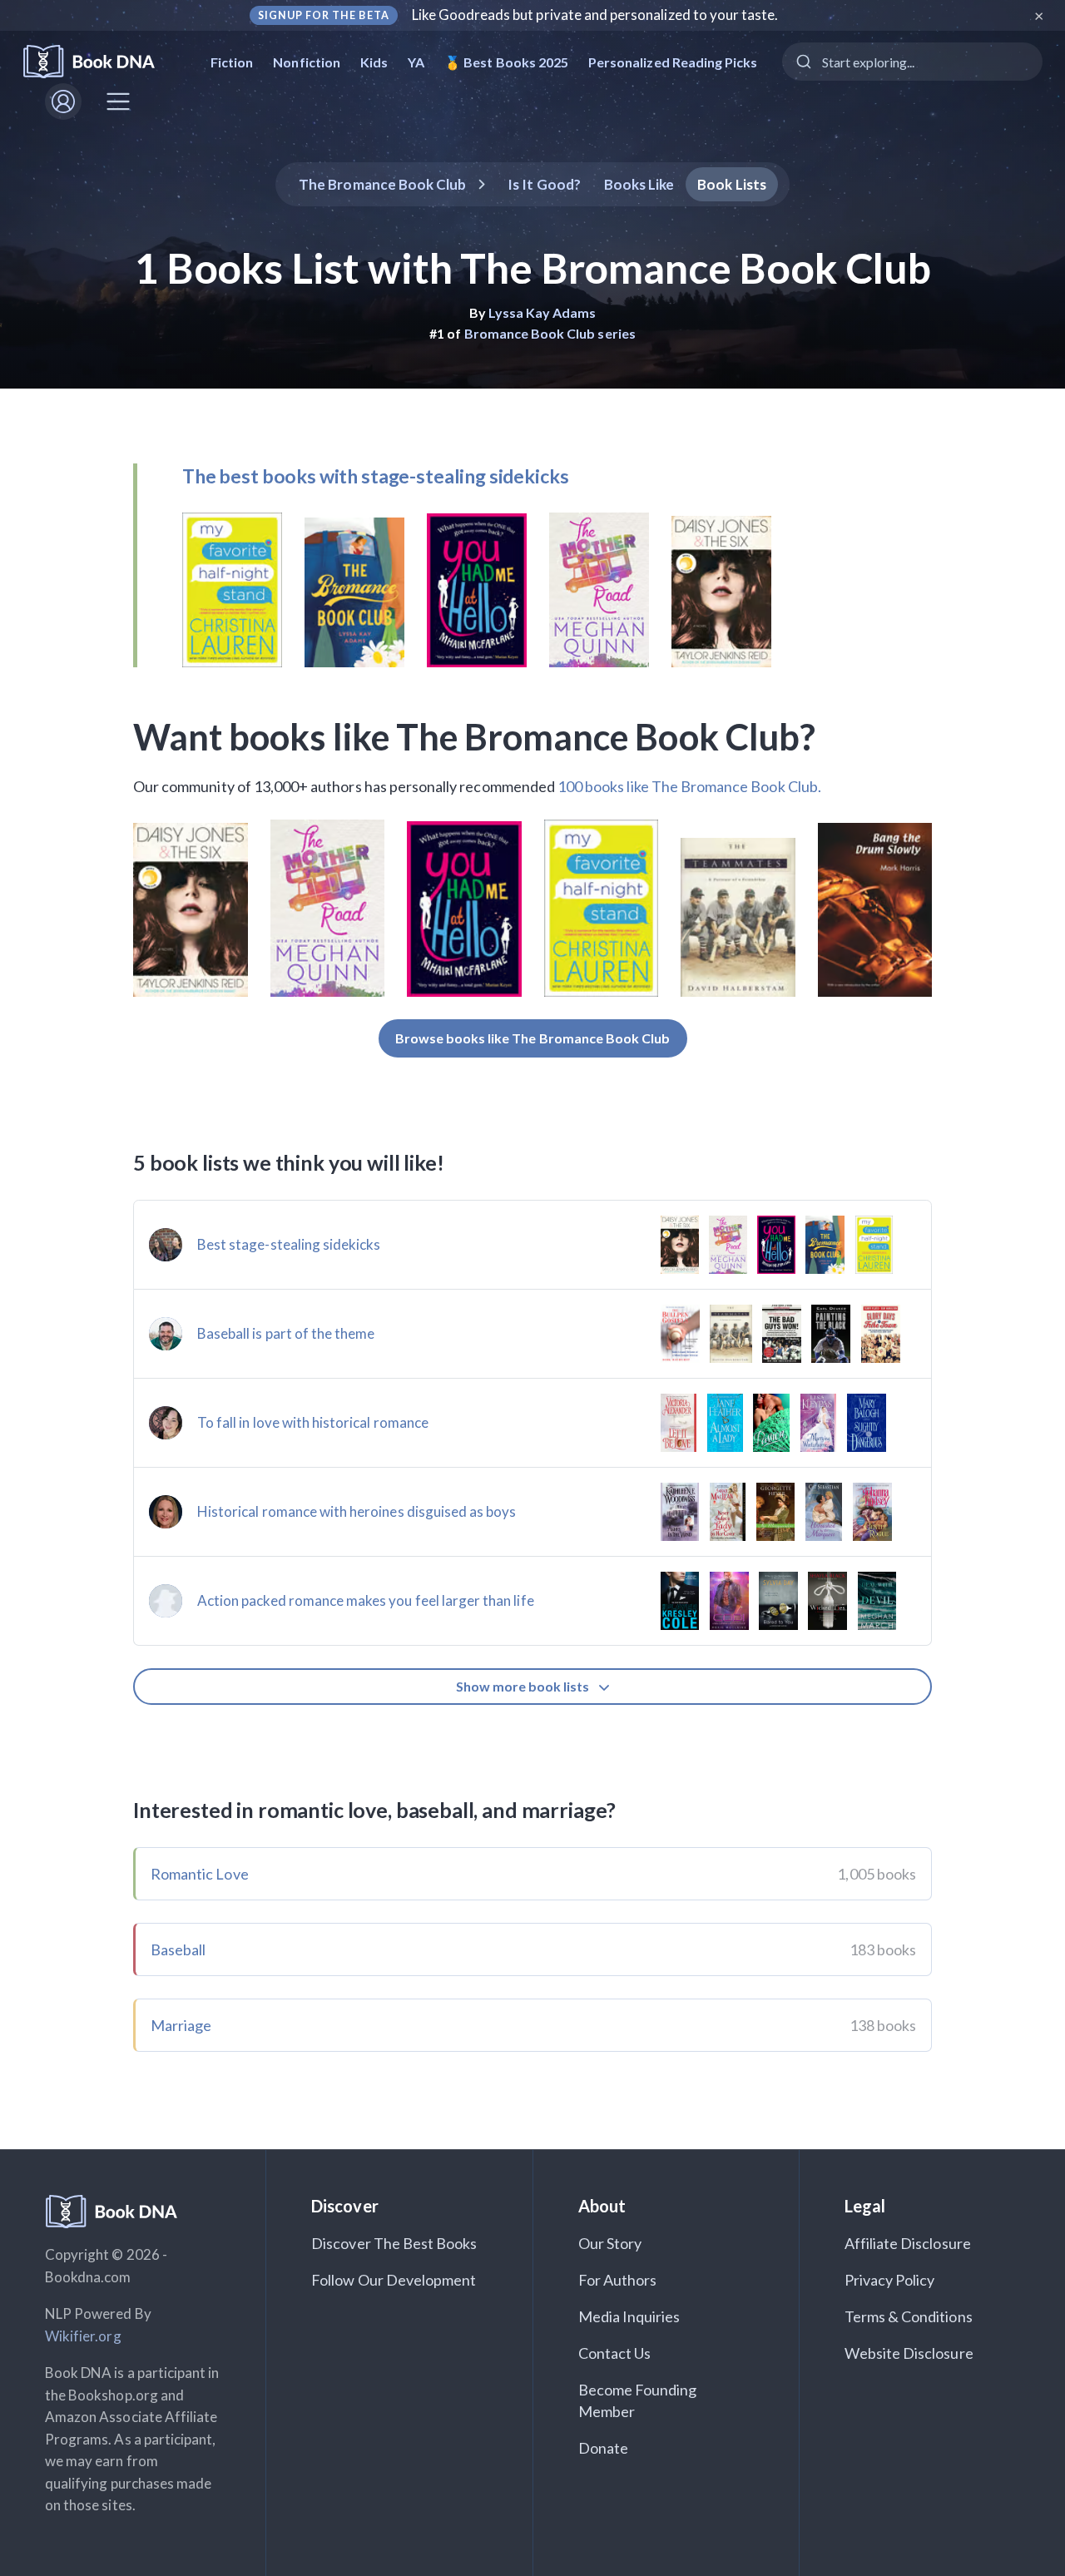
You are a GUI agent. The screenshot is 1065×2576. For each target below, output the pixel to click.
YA (416, 62)
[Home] (100, 62)
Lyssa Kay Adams (542, 312)
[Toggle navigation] (118, 102)
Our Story (610, 2243)
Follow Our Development (394, 2280)
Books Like (639, 184)
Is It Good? (544, 184)
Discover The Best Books (394, 2243)
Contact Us (615, 2353)
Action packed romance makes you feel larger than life (366, 1600)
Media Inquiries (629, 2316)
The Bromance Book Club (382, 184)
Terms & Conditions (909, 2316)
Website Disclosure (909, 2353)
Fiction (232, 62)
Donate (603, 2448)
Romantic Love (200, 1874)
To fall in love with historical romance (313, 1422)
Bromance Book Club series (550, 333)
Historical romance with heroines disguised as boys (357, 1511)
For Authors (618, 2280)
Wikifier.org (83, 2336)
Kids (374, 62)
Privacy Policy (890, 2280)
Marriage (181, 2025)
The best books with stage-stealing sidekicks (375, 476)
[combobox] (912, 62)
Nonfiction (307, 62)
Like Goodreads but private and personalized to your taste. (595, 15)
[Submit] (802, 62)
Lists (732, 184)
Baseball (178, 1949)
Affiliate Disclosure (908, 2243)
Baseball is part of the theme (286, 1333)
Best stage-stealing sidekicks (289, 1244)
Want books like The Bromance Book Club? (474, 736)
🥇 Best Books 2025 (506, 62)
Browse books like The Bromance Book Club (533, 1038)
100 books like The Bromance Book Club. (689, 786)
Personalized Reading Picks (673, 62)
